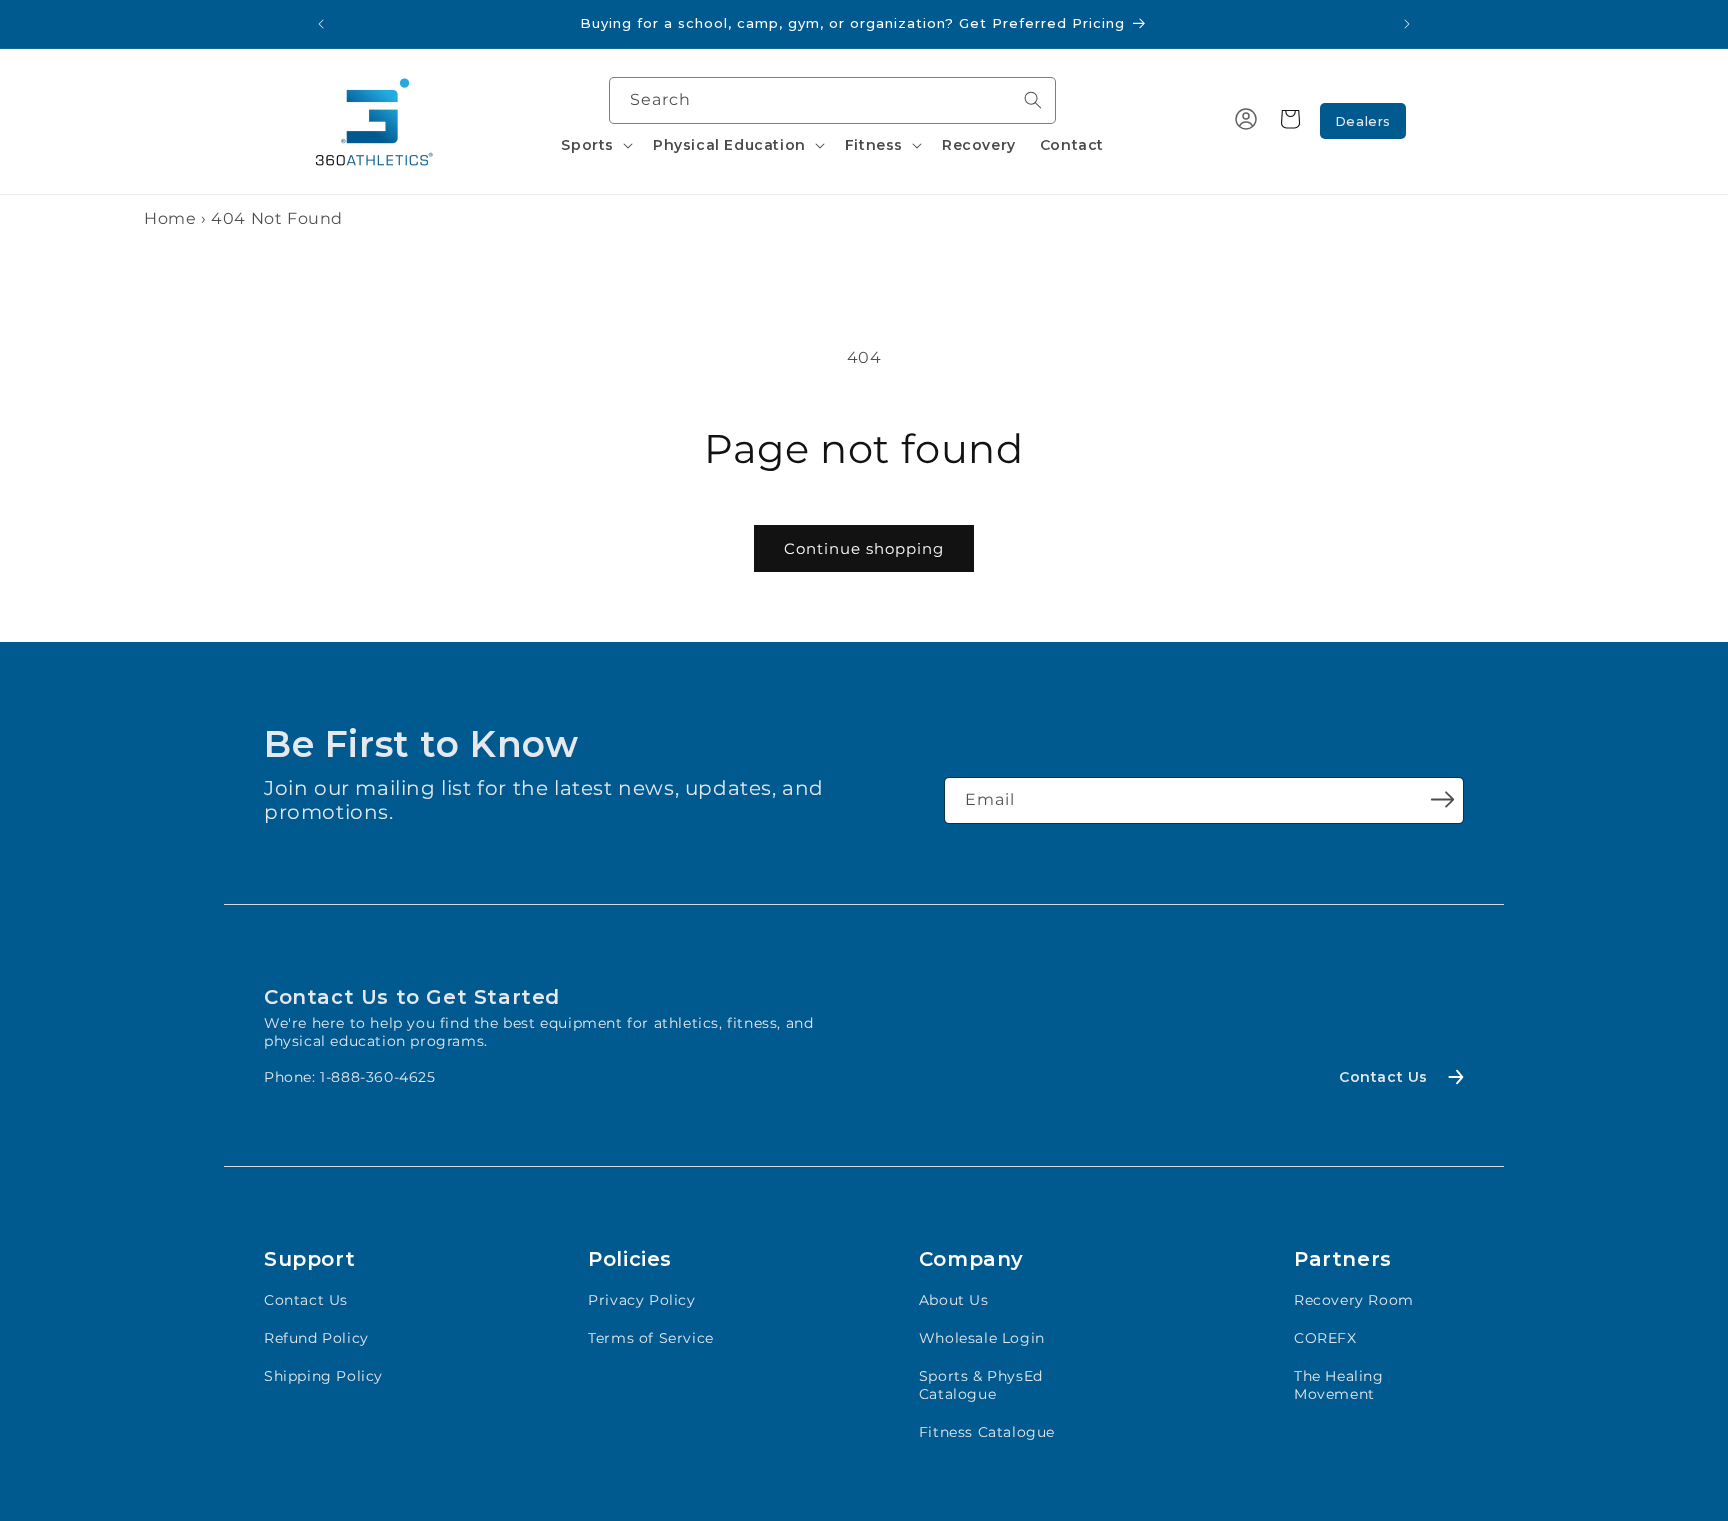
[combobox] (832, 100)
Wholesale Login (982, 1338)
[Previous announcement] (321, 24)
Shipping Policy (323, 1376)
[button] (595, 145)
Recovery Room (1354, 1300)
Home (170, 218)
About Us (954, 1300)
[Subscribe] (1442, 799)
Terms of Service (651, 1338)
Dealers (1363, 121)
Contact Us (306, 1300)
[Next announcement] (1407, 24)
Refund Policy (316, 1338)
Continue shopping (864, 548)
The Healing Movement (1339, 1385)
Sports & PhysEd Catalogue (981, 1385)
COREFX (1325, 1338)
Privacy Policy (641, 1300)
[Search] (1033, 100)
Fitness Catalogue (987, 1432)
